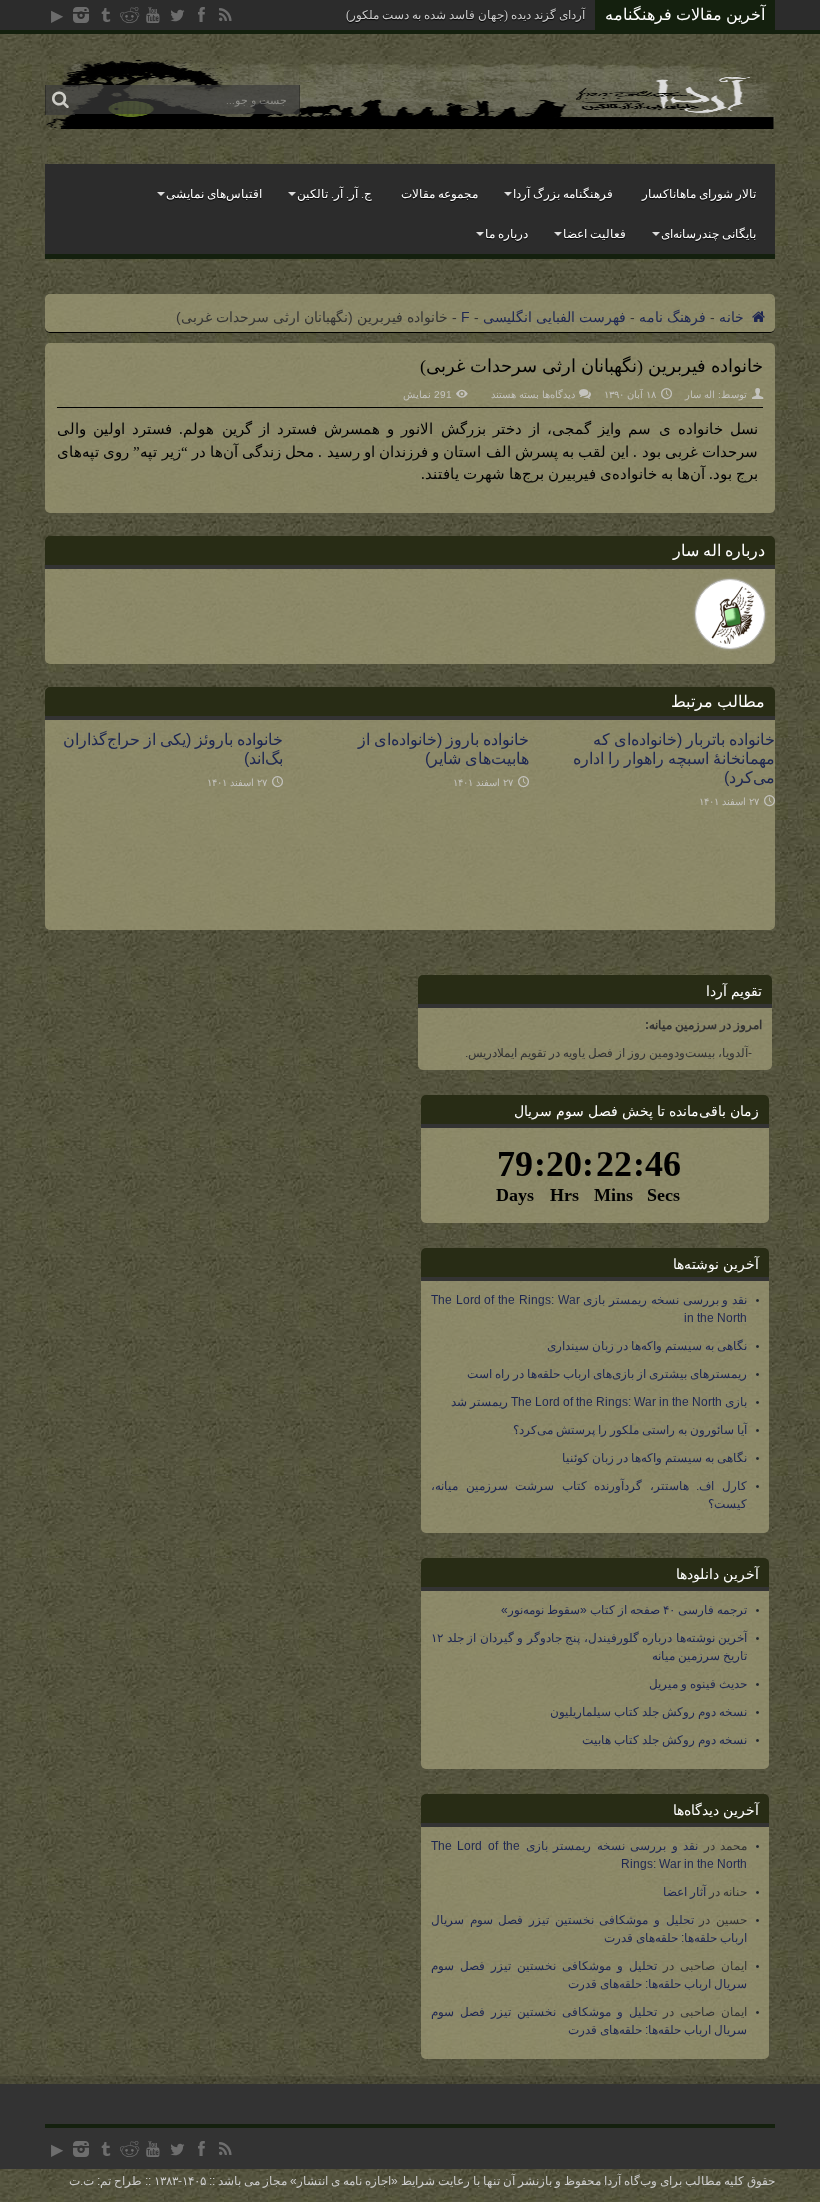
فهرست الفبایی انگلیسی (554, 317)
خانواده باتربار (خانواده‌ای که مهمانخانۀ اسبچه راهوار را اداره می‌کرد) (674, 758)
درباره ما (506, 234)
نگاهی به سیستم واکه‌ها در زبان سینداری (647, 1346)
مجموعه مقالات (439, 194)
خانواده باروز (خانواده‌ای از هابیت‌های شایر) (443, 748)
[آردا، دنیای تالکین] (410, 124)
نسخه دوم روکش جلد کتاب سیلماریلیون (648, 1712)
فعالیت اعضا (594, 234)
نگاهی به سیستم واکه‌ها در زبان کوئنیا (654, 1458)
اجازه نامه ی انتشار (344, 2181)
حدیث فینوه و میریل (698, 1684)
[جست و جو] (60, 100)
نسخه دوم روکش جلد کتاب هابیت (664, 1740)
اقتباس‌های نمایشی (214, 194)
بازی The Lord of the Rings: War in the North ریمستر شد (599, 1402)
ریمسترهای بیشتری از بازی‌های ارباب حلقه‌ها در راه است (607, 1374)
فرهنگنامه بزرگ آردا (563, 194)
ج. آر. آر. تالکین (334, 194)
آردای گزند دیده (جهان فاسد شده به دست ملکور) (465, 15)
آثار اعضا (684, 1892)
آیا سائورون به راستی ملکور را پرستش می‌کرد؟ (630, 1430)
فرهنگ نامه (672, 317)
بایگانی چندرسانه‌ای (708, 234)
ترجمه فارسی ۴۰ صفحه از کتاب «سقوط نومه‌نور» (624, 1610)
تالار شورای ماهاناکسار (699, 194)
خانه (733, 317)
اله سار (700, 394)
